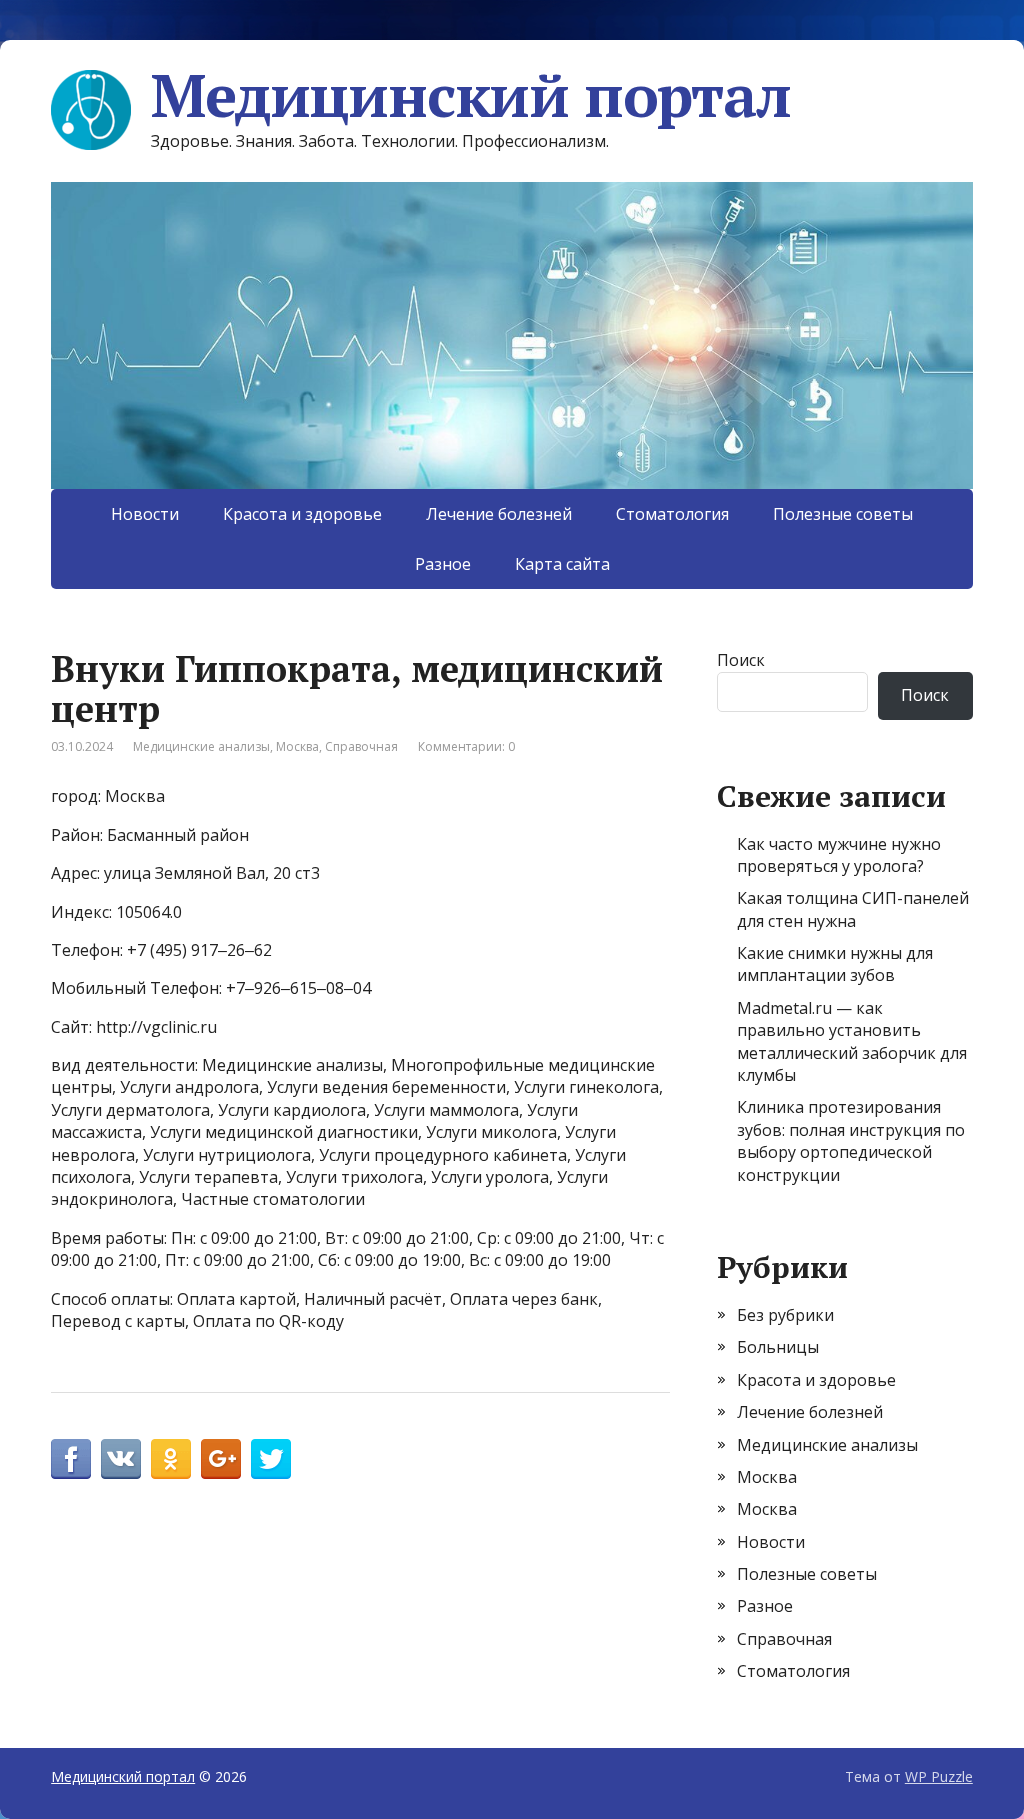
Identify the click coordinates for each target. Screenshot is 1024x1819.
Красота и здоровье (302, 514)
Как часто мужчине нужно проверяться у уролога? (839, 855)
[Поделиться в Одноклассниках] (171, 1459)
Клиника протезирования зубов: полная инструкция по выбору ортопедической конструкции (851, 1140)
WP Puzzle (939, 1776)
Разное (443, 564)
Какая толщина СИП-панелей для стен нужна (853, 909)
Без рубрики (785, 1315)
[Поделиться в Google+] (221, 1459)
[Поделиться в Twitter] (271, 1459)
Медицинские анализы (201, 746)
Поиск (741, 660)
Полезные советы (843, 514)
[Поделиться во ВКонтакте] (121, 1459)
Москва (297, 746)
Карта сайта (562, 564)
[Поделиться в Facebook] (71, 1459)
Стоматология (672, 514)
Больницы (778, 1347)
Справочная (361, 746)
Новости (145, 514)
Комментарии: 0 (466, 746)
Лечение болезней (499, 514)
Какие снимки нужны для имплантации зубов (835, 964)
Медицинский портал (470, 95)
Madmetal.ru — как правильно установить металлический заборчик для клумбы (852, 1041)
